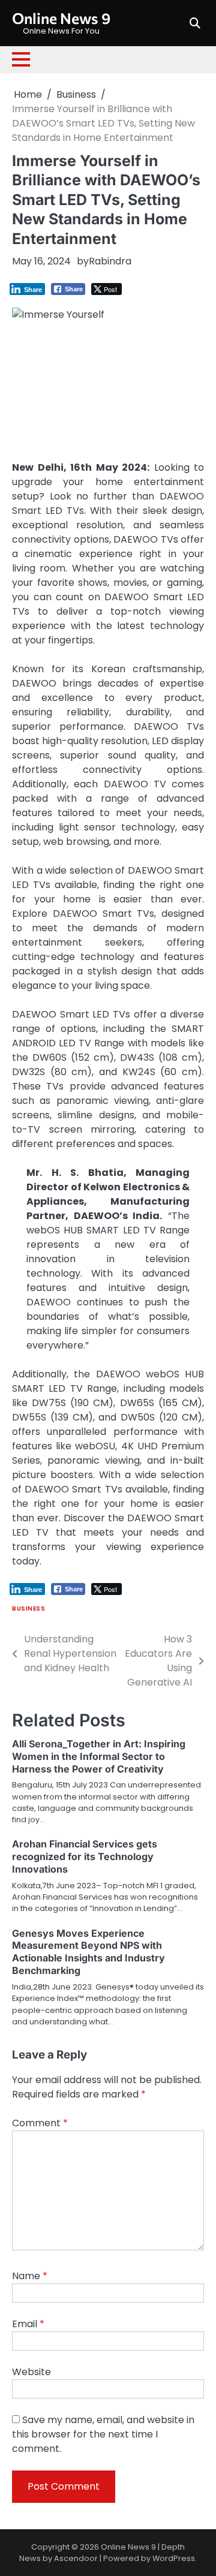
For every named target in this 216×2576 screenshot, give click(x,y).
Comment (40, 2123)
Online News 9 (61, 18)
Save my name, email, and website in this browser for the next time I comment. (103, 2434)
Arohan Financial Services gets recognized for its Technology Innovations (85, 1856)
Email (28, 2324)
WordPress (174, 2558)
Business (28, 1609)
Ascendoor (76, 2558)
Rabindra (110, 261)
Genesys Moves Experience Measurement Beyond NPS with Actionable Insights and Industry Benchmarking (88, 1952)
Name (30, 2276)
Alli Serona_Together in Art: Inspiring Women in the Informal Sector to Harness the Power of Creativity (99, 1756)
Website (31, 2372)
